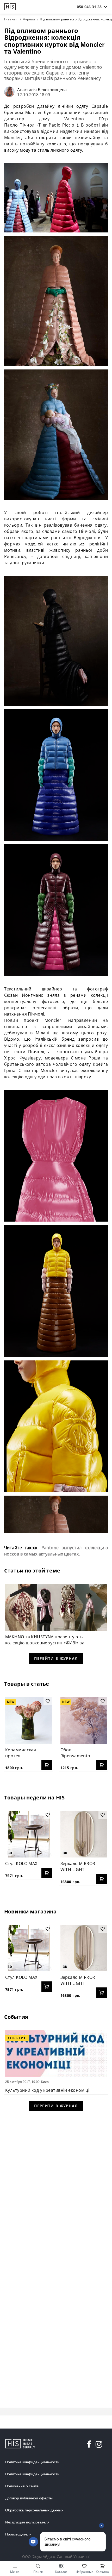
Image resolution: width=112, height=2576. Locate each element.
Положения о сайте (22, 2486)
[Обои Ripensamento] (84, 1720)
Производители (18, 2534)
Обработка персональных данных (34, 2510)
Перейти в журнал (56, 1658)
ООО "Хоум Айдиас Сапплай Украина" (56, 2557)
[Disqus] (56, 2184)
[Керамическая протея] (29, 1720)
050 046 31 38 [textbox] (89, 7)
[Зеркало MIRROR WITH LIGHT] (84, 1834)
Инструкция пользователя (27, 2522)
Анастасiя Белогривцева (42, 90)
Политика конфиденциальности (32, 2462)
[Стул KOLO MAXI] (29, 1834)
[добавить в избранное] (48, 1701)
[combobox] (89, 7)
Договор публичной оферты (29, 2498)
